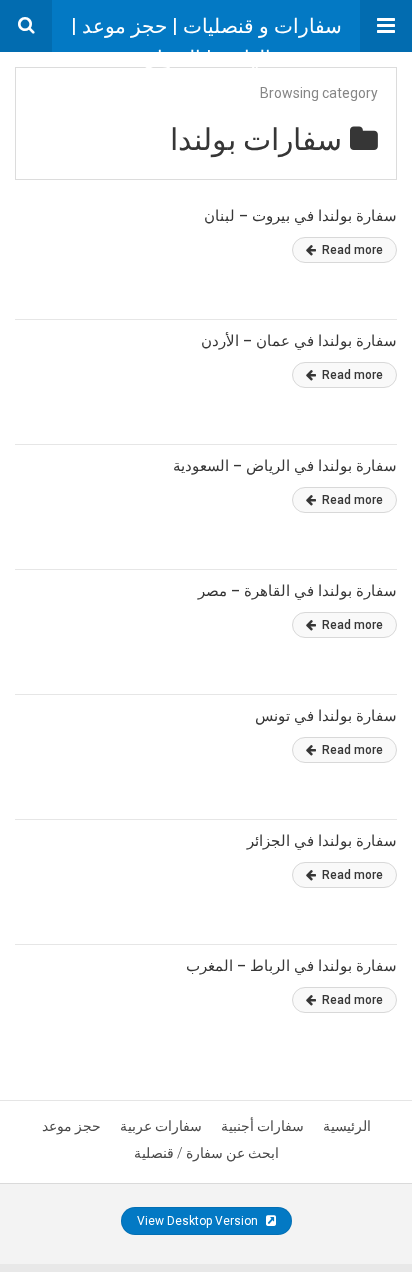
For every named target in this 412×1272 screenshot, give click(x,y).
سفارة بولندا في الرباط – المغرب (291, 966)
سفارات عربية (161, 1126)
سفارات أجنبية (262, 1126)
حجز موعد (71, 1126)
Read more (351, 250)
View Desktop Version (199, 1221)
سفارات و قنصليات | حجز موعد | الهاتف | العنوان (206, 33)
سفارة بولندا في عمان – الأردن (299, 341)
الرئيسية (347, 1126)
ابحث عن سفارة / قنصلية (206, 1153)
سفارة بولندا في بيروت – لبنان (300, 216)
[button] (386, 26)
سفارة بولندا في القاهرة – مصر (297, 591)
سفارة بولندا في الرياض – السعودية (285, 466)
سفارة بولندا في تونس (326, 716)
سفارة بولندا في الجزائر (322, 841)
